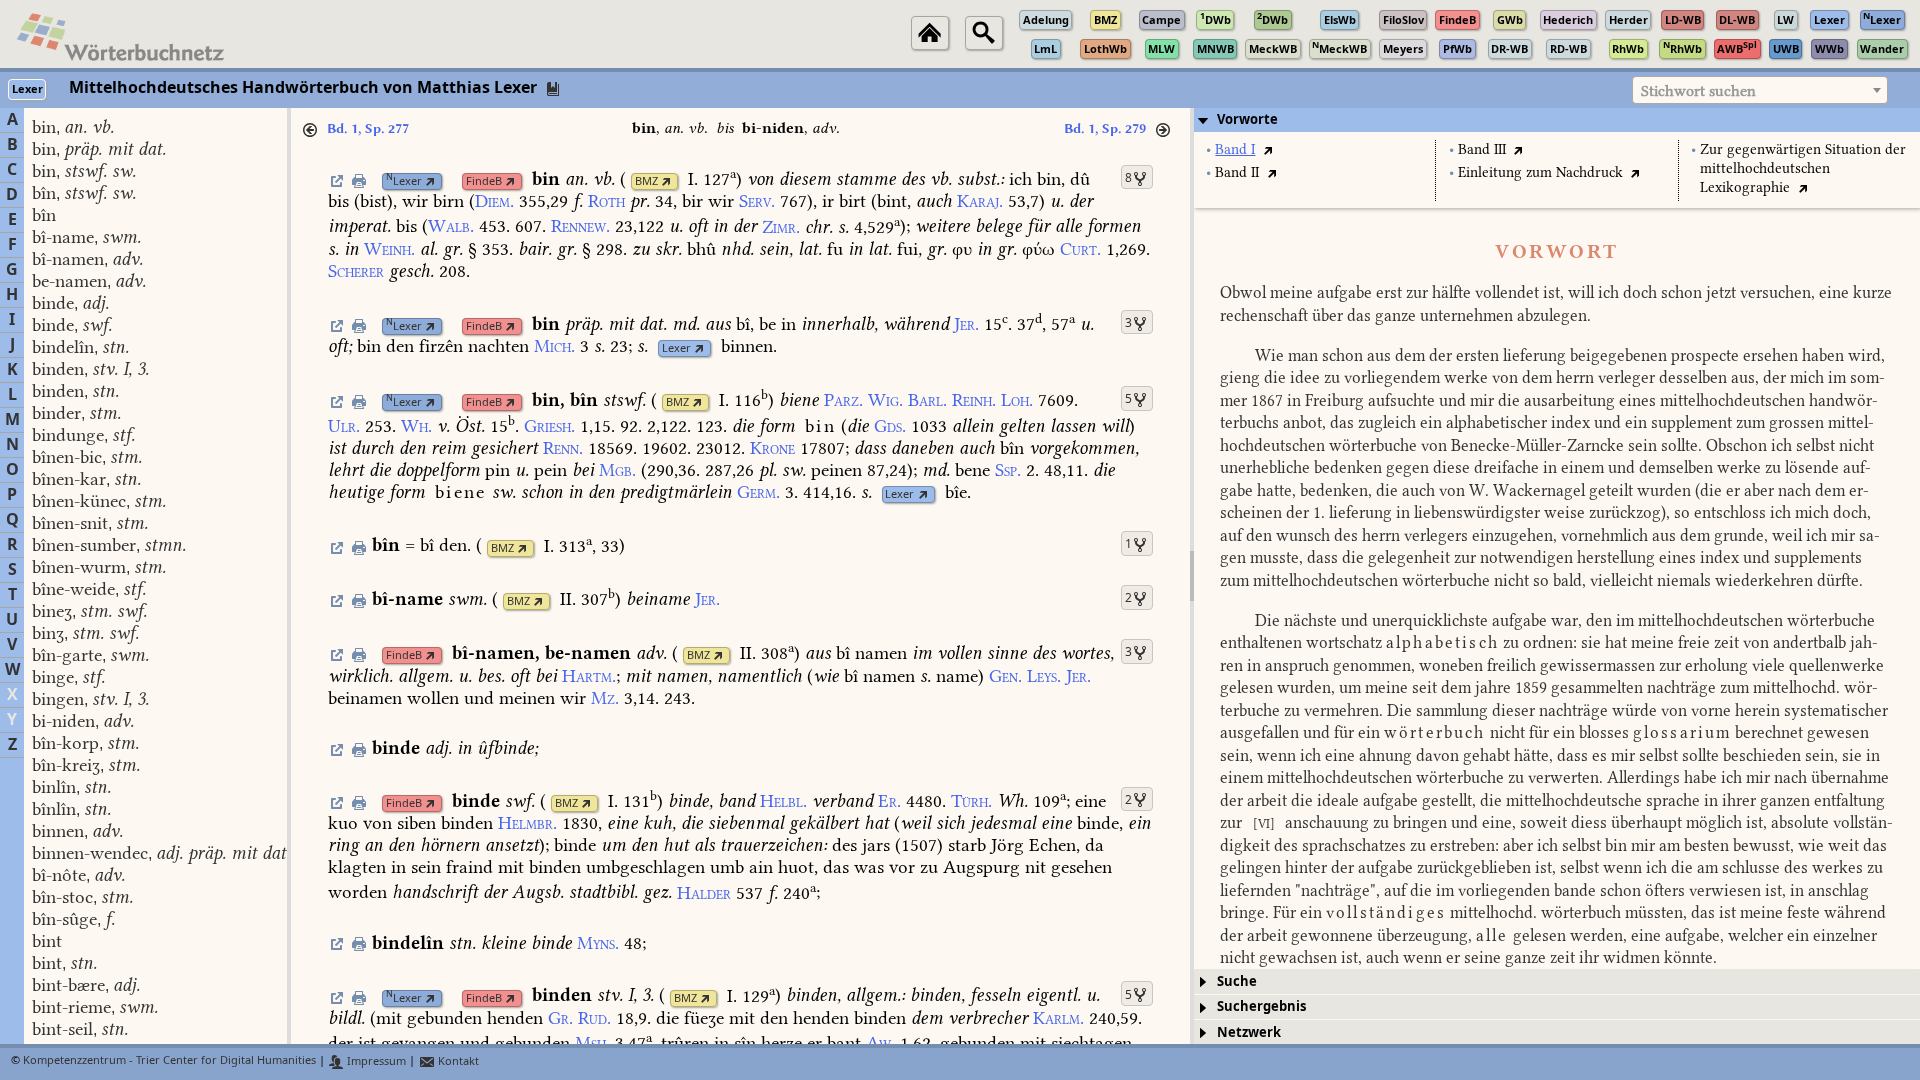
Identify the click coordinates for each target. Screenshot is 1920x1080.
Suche (1237, 981)
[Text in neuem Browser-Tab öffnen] (1267, 149)
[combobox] (1760, 90)
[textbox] (1760, 91)
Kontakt (457, 1061)
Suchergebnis (1261, 1006)
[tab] (1557, 120)
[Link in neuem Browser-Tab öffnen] (430, 181)
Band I (1235, 149)
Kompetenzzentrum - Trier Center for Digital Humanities (169, 1061)
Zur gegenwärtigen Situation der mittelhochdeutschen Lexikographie (1803, 168)
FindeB (484, 181)
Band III (1482, 149)
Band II (1237, 172)
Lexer (404, 181)
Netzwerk (1249, 1032)
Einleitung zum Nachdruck (1540, 172)
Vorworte (1247, 119)
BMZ (646, 181)
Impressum (375, 1061)
